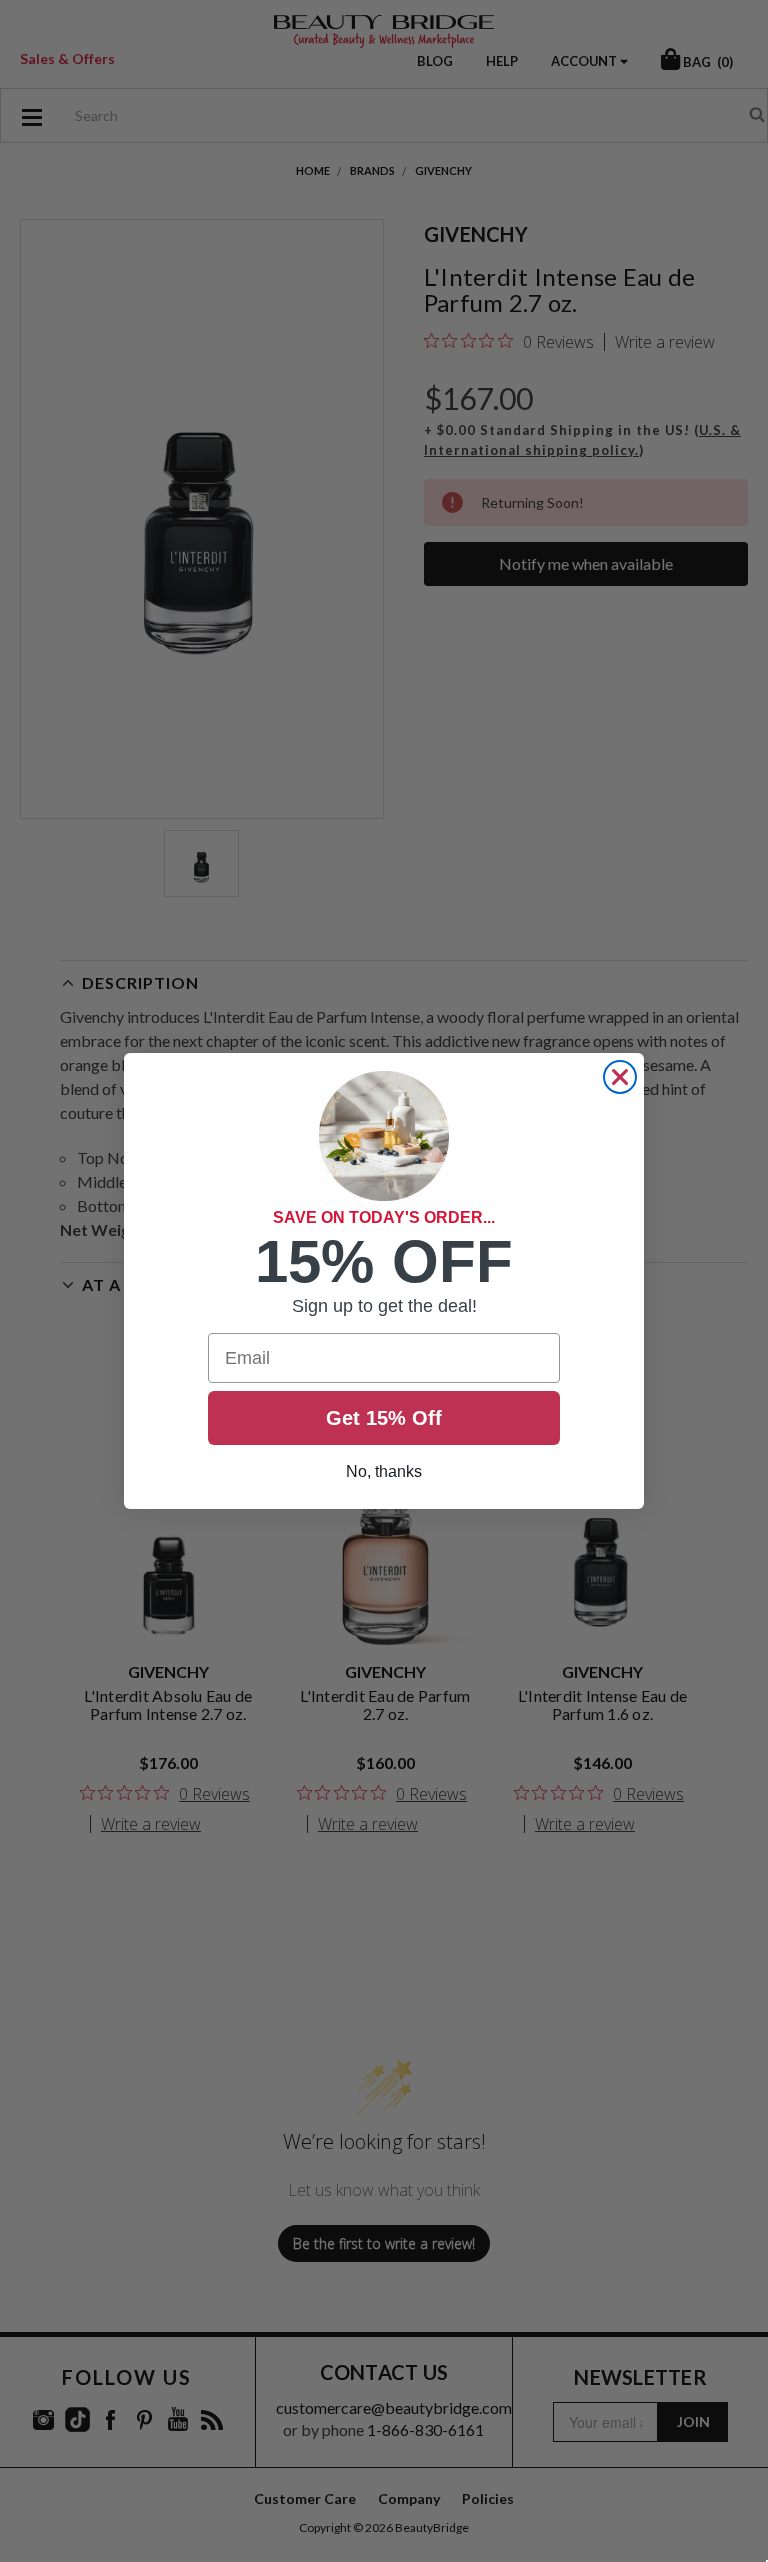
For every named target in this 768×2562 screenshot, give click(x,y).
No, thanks (384, 1471)
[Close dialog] (620, 1077)
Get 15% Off (384, 1418)
